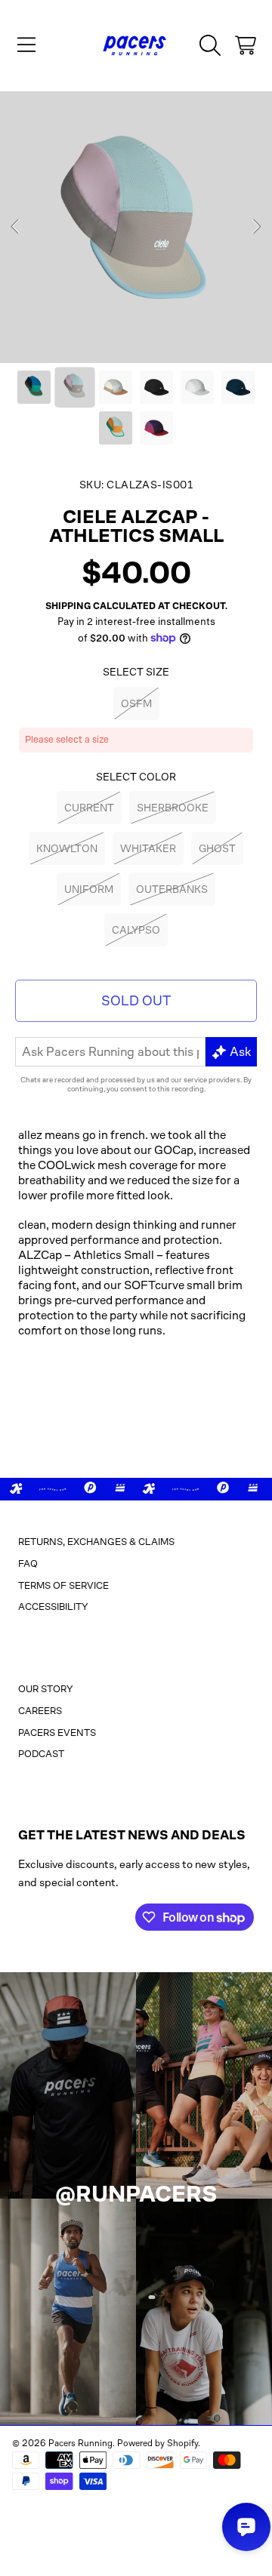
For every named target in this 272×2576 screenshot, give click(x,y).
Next (256, 227)
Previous (16, 227)
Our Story (46, 1689)
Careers (40, 1711)
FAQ (28, 1563)
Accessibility (53, 1607)
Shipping (68, 606)
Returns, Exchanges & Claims (96, 1542)
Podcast (41, 1754)
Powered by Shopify (158, 2443)
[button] (26, 45)
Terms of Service (63, 1585)
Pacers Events (57, 1733)
